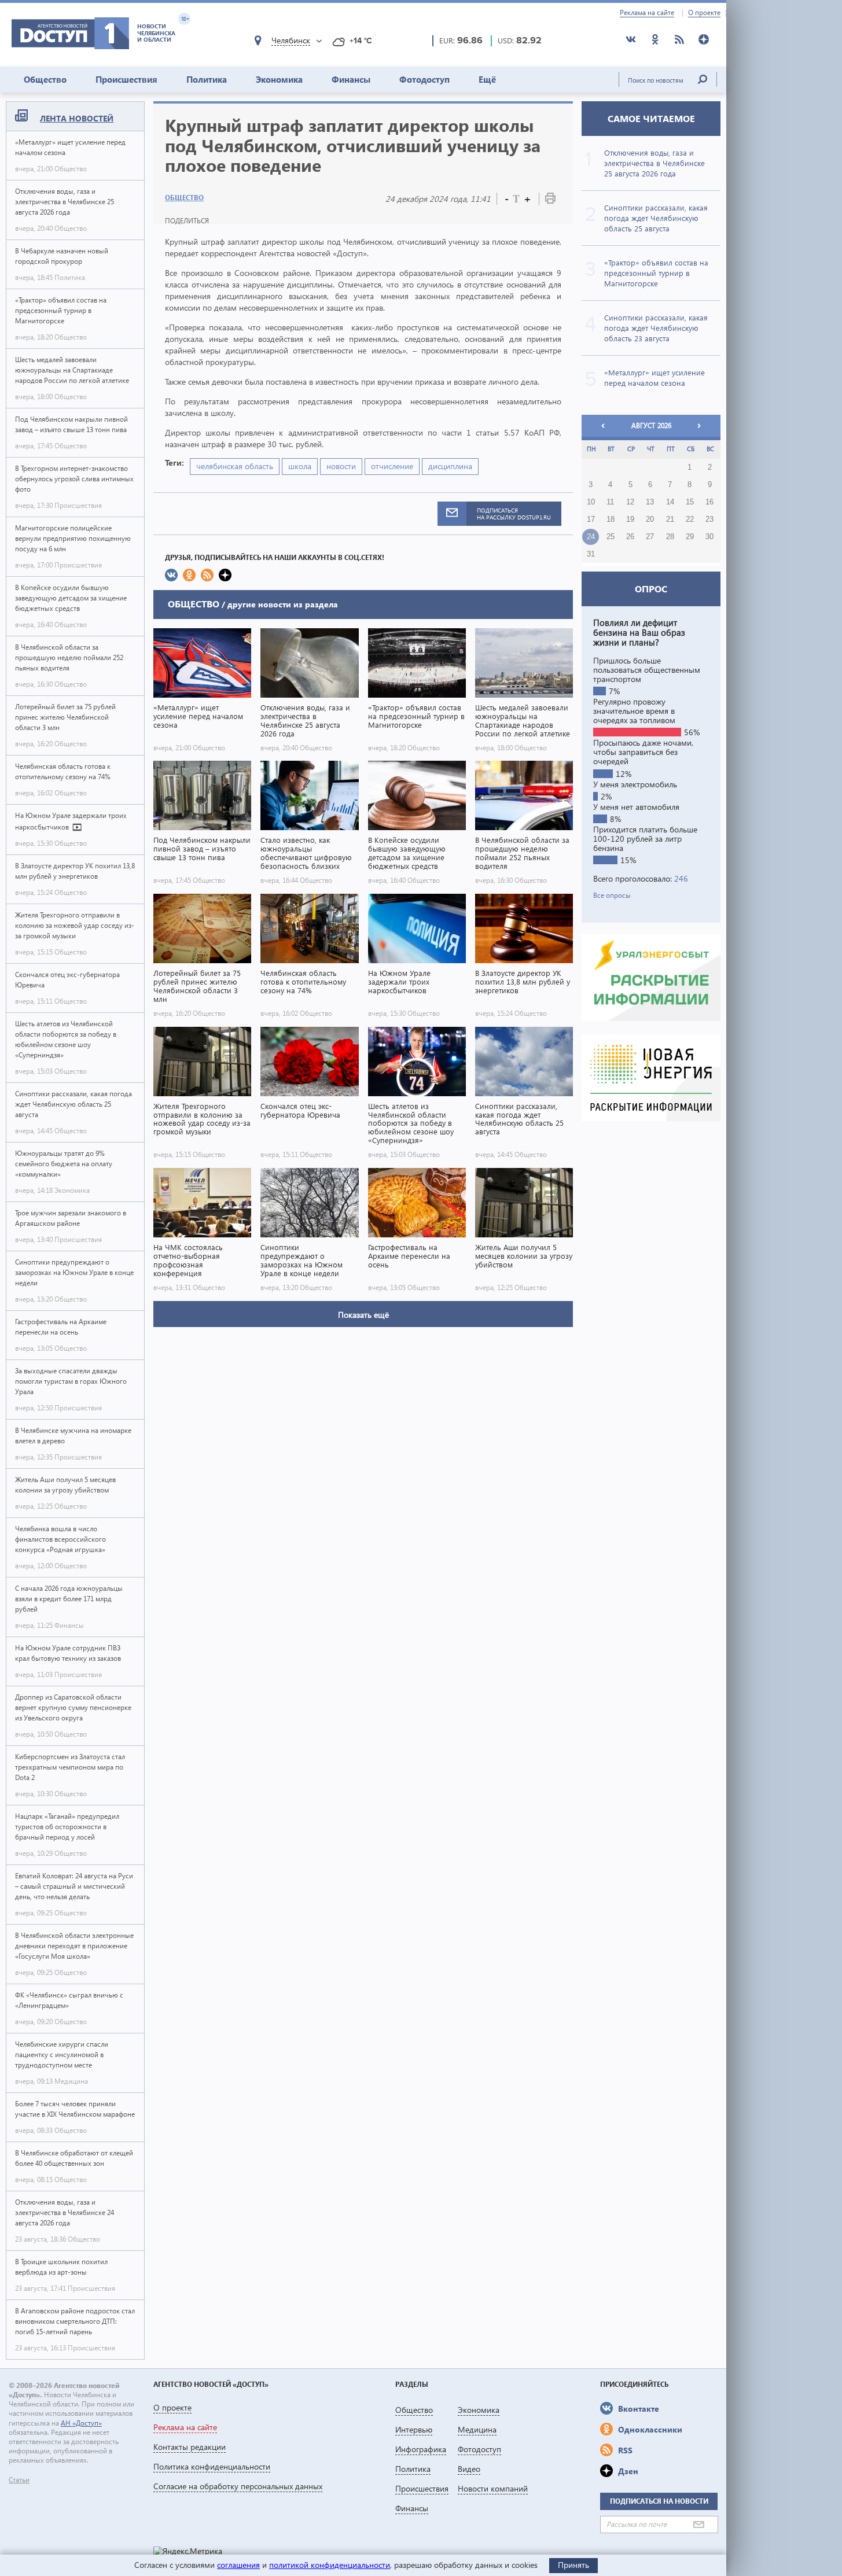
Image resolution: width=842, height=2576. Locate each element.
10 (591, 502)
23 (709, 519)
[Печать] (550, 200)
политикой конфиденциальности (330, 2565)
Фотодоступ (424, 79)
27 (650, 537)
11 (610, 502)
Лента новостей (77, 118)
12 (630, 502)
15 (690, 502)
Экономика (279, 79)
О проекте (704, 13)
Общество (45, 79)
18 (611, 519)
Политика (207, 79)
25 (611, 537)
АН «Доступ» (81, 2423)
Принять (573, 2565)
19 (630, 519)
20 (650, 519)
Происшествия (126, 79)
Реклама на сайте (647, 13)
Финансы (351, 79)
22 (690, 519)
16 (709, 502)
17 (591, 519)
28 (670, 537)
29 (690, 537)
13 (650, 502)
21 (670, 519)
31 (591, 554)
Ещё (487, 79)
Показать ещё (363, 1315)
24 (591, 537)
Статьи (19, 2480)
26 (630, 537)
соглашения (238, 2565)
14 (670, 502)
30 (709, 537)
